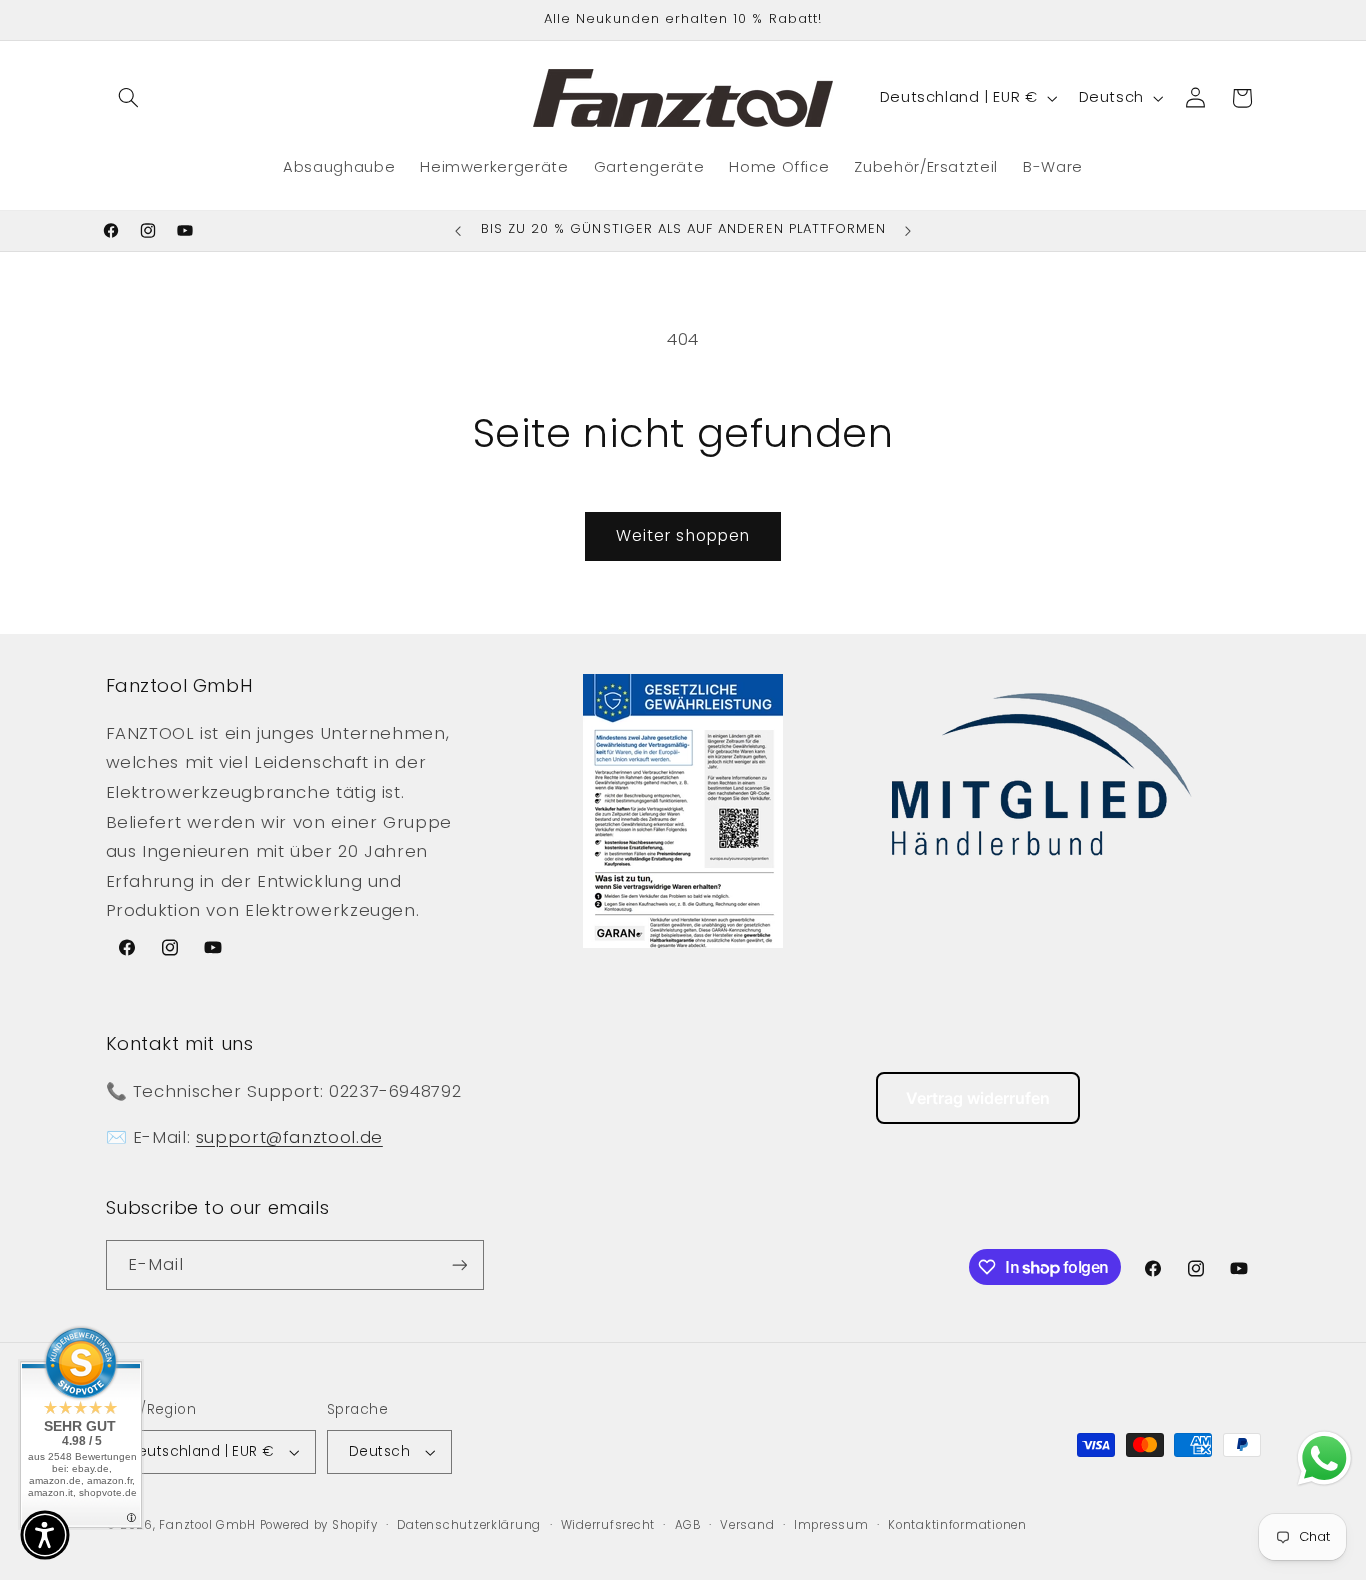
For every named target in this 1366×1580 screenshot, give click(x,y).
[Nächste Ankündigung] (908, 231)
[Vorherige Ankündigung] (458, 231)
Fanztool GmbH (207, 1525)
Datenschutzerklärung (469, 1525)
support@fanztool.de (289, 1137)
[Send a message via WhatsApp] (1324, 1458)
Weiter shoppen (683, 535)
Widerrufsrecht (608, 1525)
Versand (747, 1525)
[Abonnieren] (459, 1264)
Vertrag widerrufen (978, 1098)
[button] (129, 98)
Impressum (831, 1525)
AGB (688, 1525)
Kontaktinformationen (957, 1525)
